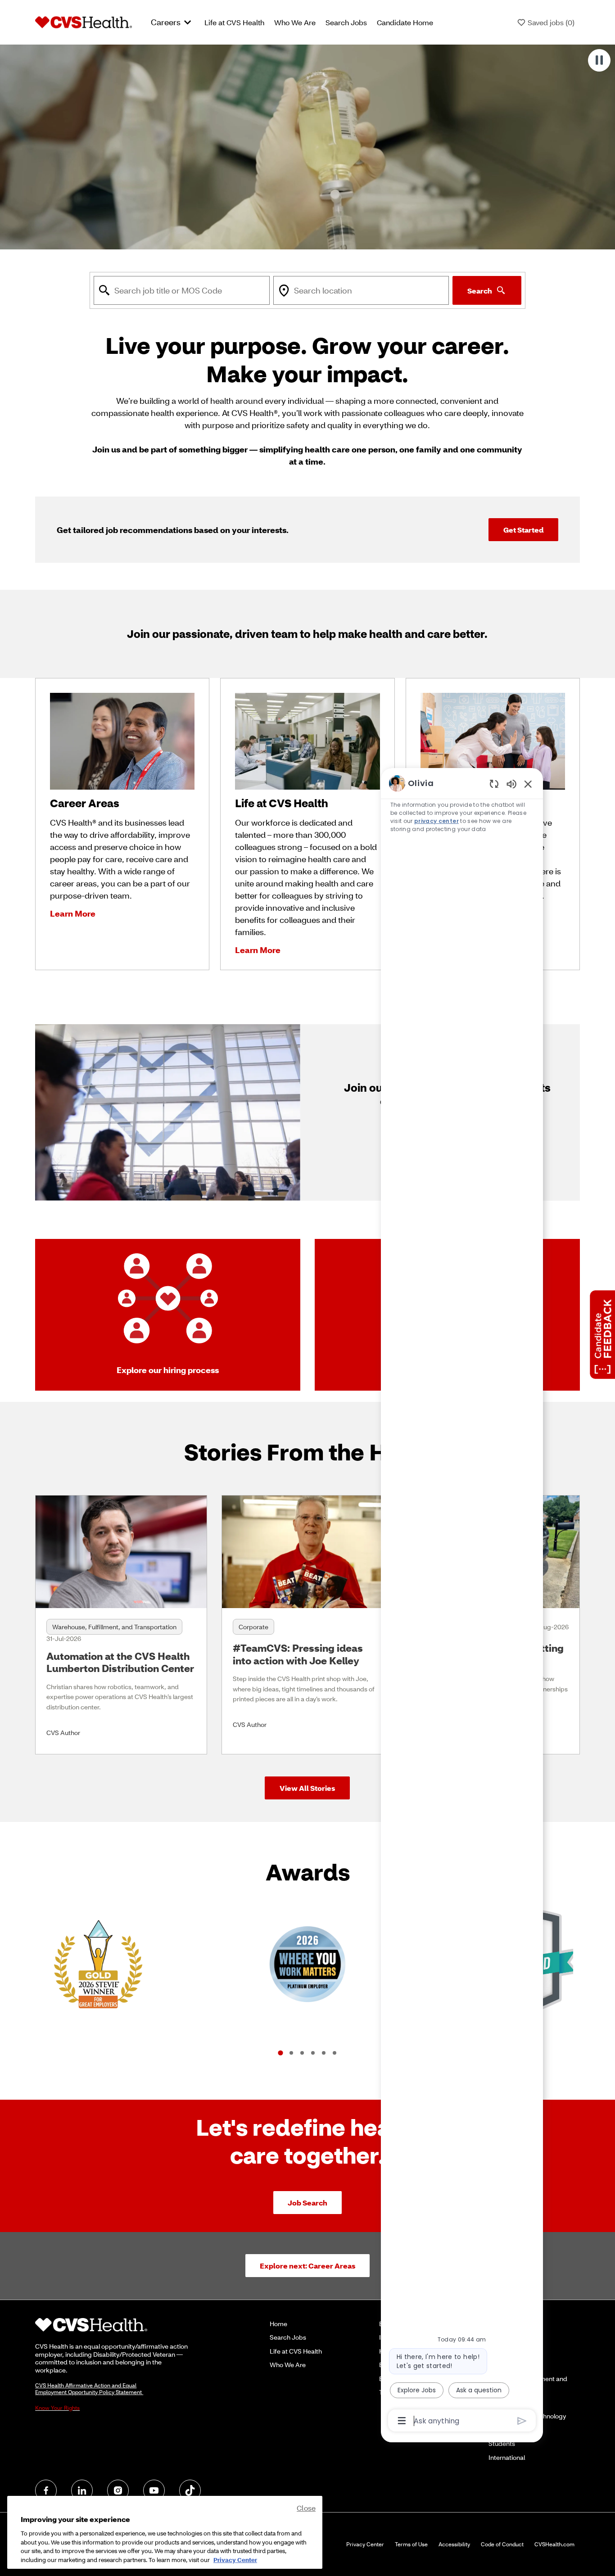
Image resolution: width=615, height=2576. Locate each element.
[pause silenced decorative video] (599, 60)
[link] (121, 1625)
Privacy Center (365, 2544)
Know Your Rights (57, 2408)
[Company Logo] (84, 22)
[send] (522, 2421)
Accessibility (454, 2544)
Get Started (523, 530)
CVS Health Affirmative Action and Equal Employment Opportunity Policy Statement (89, 2389)
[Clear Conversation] (494, 784)
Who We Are (295, 22)
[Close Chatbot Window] (528, 784)
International (507, 2457)
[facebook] (46, 2490)
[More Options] (402, 2421)
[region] (462, 1601)
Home (278, 2324)
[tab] (280, 2053)
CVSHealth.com (554, 2544)
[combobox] (181, 290)
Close (306, 2508)
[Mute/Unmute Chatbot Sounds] (511, 784)
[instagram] (118, 2490)
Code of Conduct (502, 2544)
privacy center (436, 821)
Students (502, 2443)
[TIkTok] (190, 2490)
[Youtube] (154, 2490)
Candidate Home (405, 22)
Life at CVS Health (234, 22)
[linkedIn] (82, 2490)
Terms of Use (411, 2544)
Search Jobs (346, 22)
